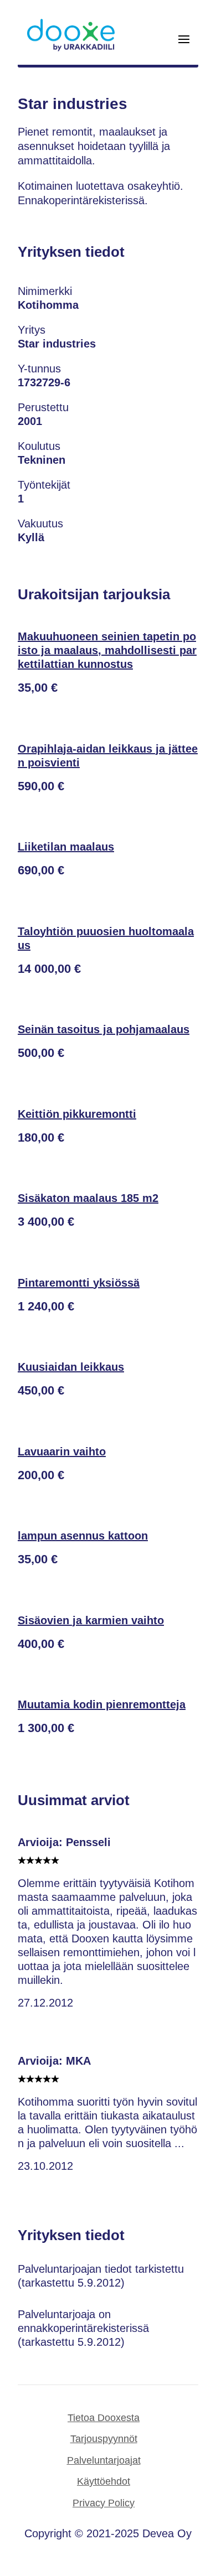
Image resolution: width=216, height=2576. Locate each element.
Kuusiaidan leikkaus (71, 1367)
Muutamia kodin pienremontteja (102, 1704)
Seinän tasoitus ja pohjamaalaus (104, 1029)
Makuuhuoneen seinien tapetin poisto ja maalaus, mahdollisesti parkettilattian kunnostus (107, 650)
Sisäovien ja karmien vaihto (91, 1620)
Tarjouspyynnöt (104, 2439)
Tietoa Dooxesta (104, 2418)
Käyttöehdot (104, 2481)
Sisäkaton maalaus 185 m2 (88, 1198)
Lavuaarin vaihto (62, 1452)
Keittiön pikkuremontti (77, 1114)
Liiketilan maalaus (66, 847)
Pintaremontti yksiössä (79, 1283)
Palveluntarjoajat (104, 2460)
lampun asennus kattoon (83, 1536)
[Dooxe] (71, 49)
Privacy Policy (104, 2503)
